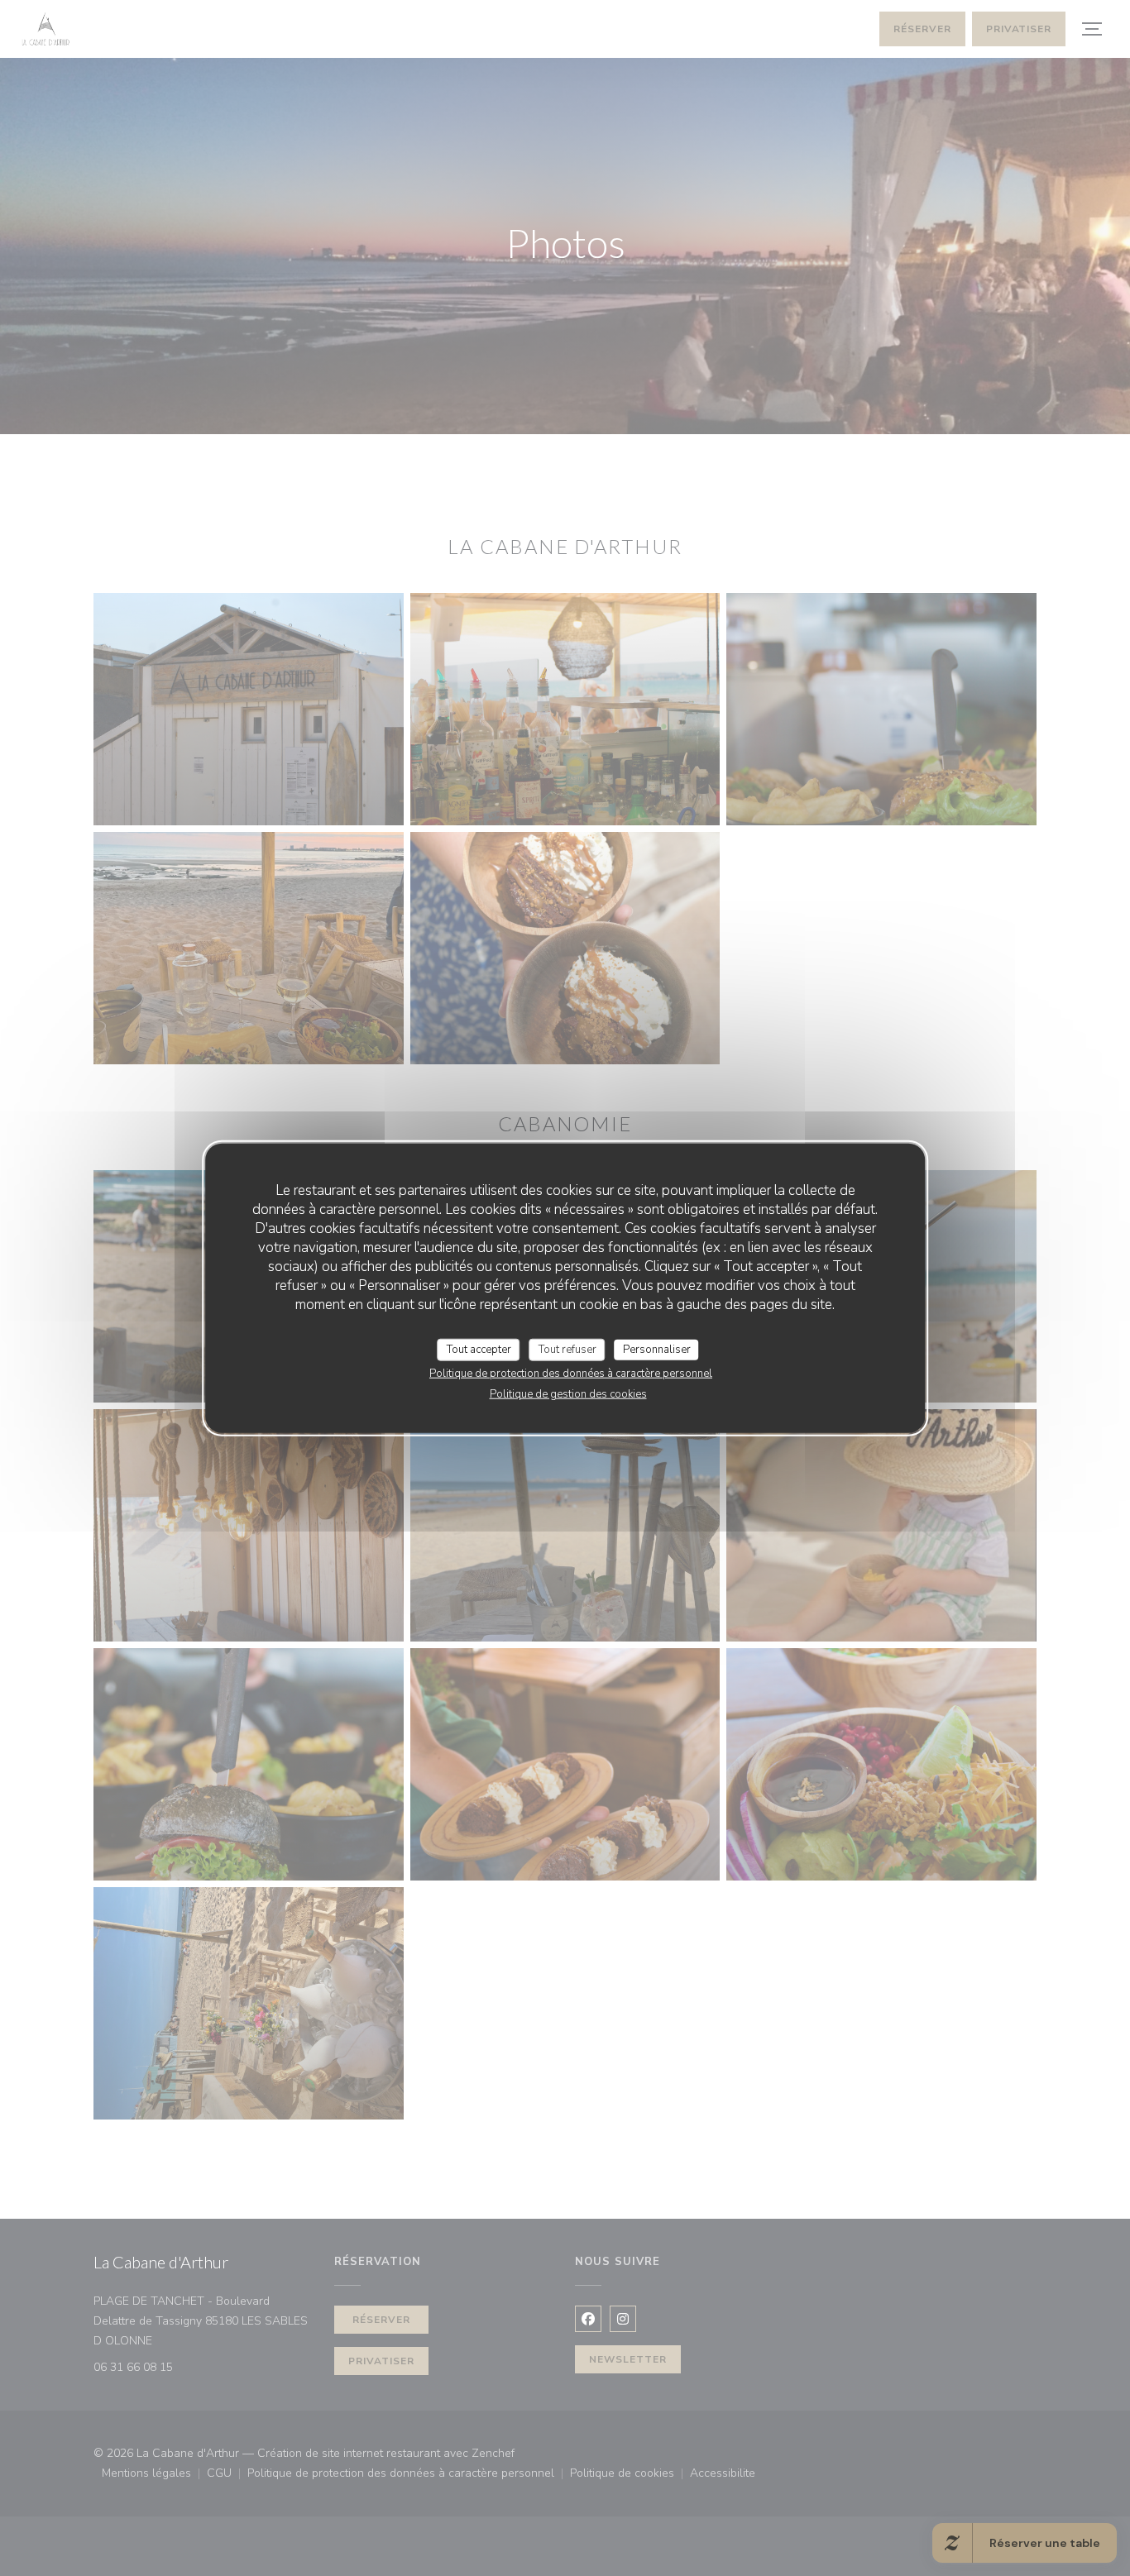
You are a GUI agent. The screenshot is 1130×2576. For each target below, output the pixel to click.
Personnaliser (657, 1349)
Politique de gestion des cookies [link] (568, 1394)
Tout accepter (479, 1349)
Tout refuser (567, 1349)
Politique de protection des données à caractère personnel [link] (571, 1374)
